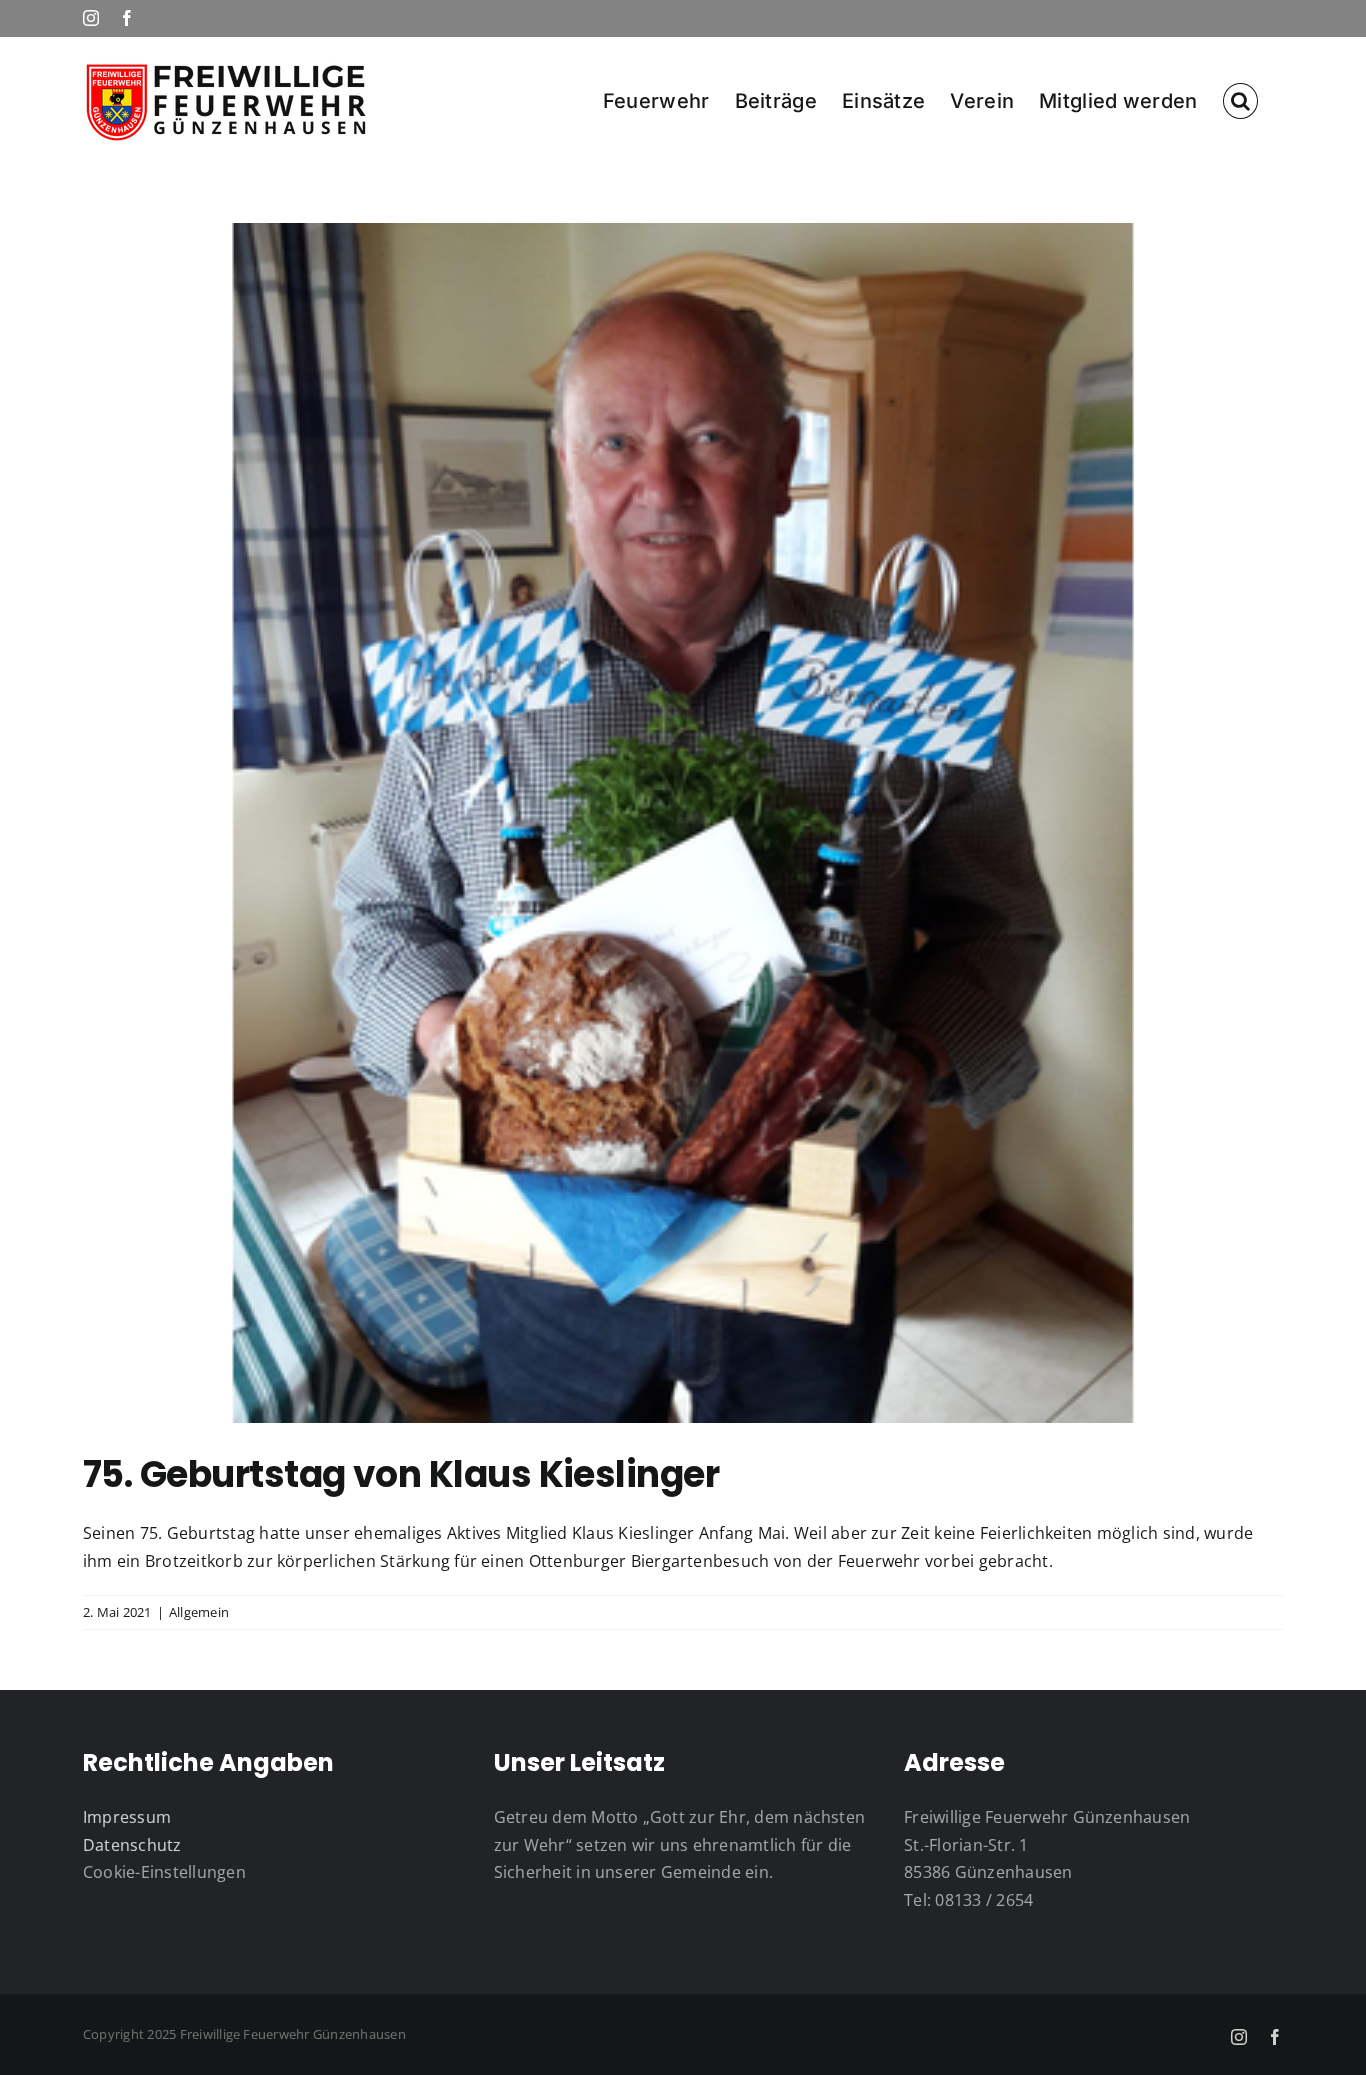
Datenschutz (132, 1845)
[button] (1240, 99)
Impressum (127, 1817)
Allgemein (199, 1612)
